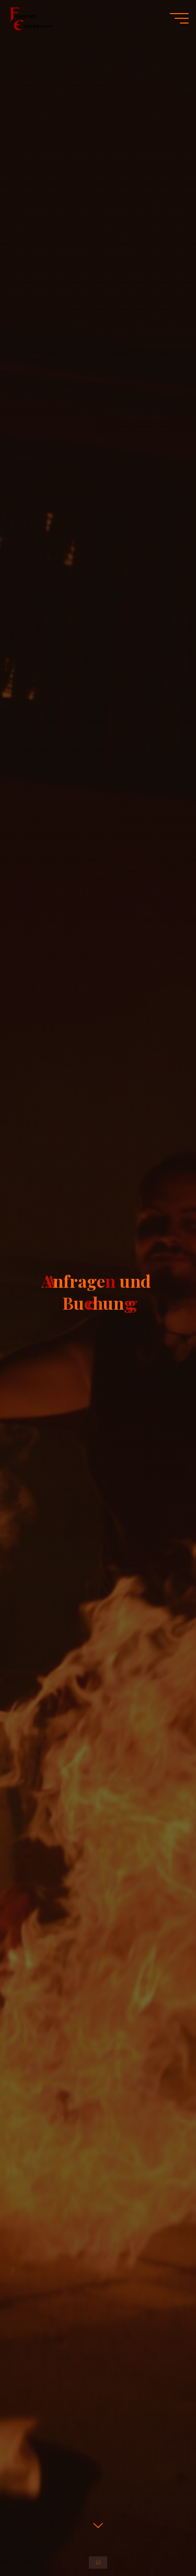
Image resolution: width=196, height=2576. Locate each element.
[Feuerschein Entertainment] (31, 18)
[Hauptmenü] (179, 18)
